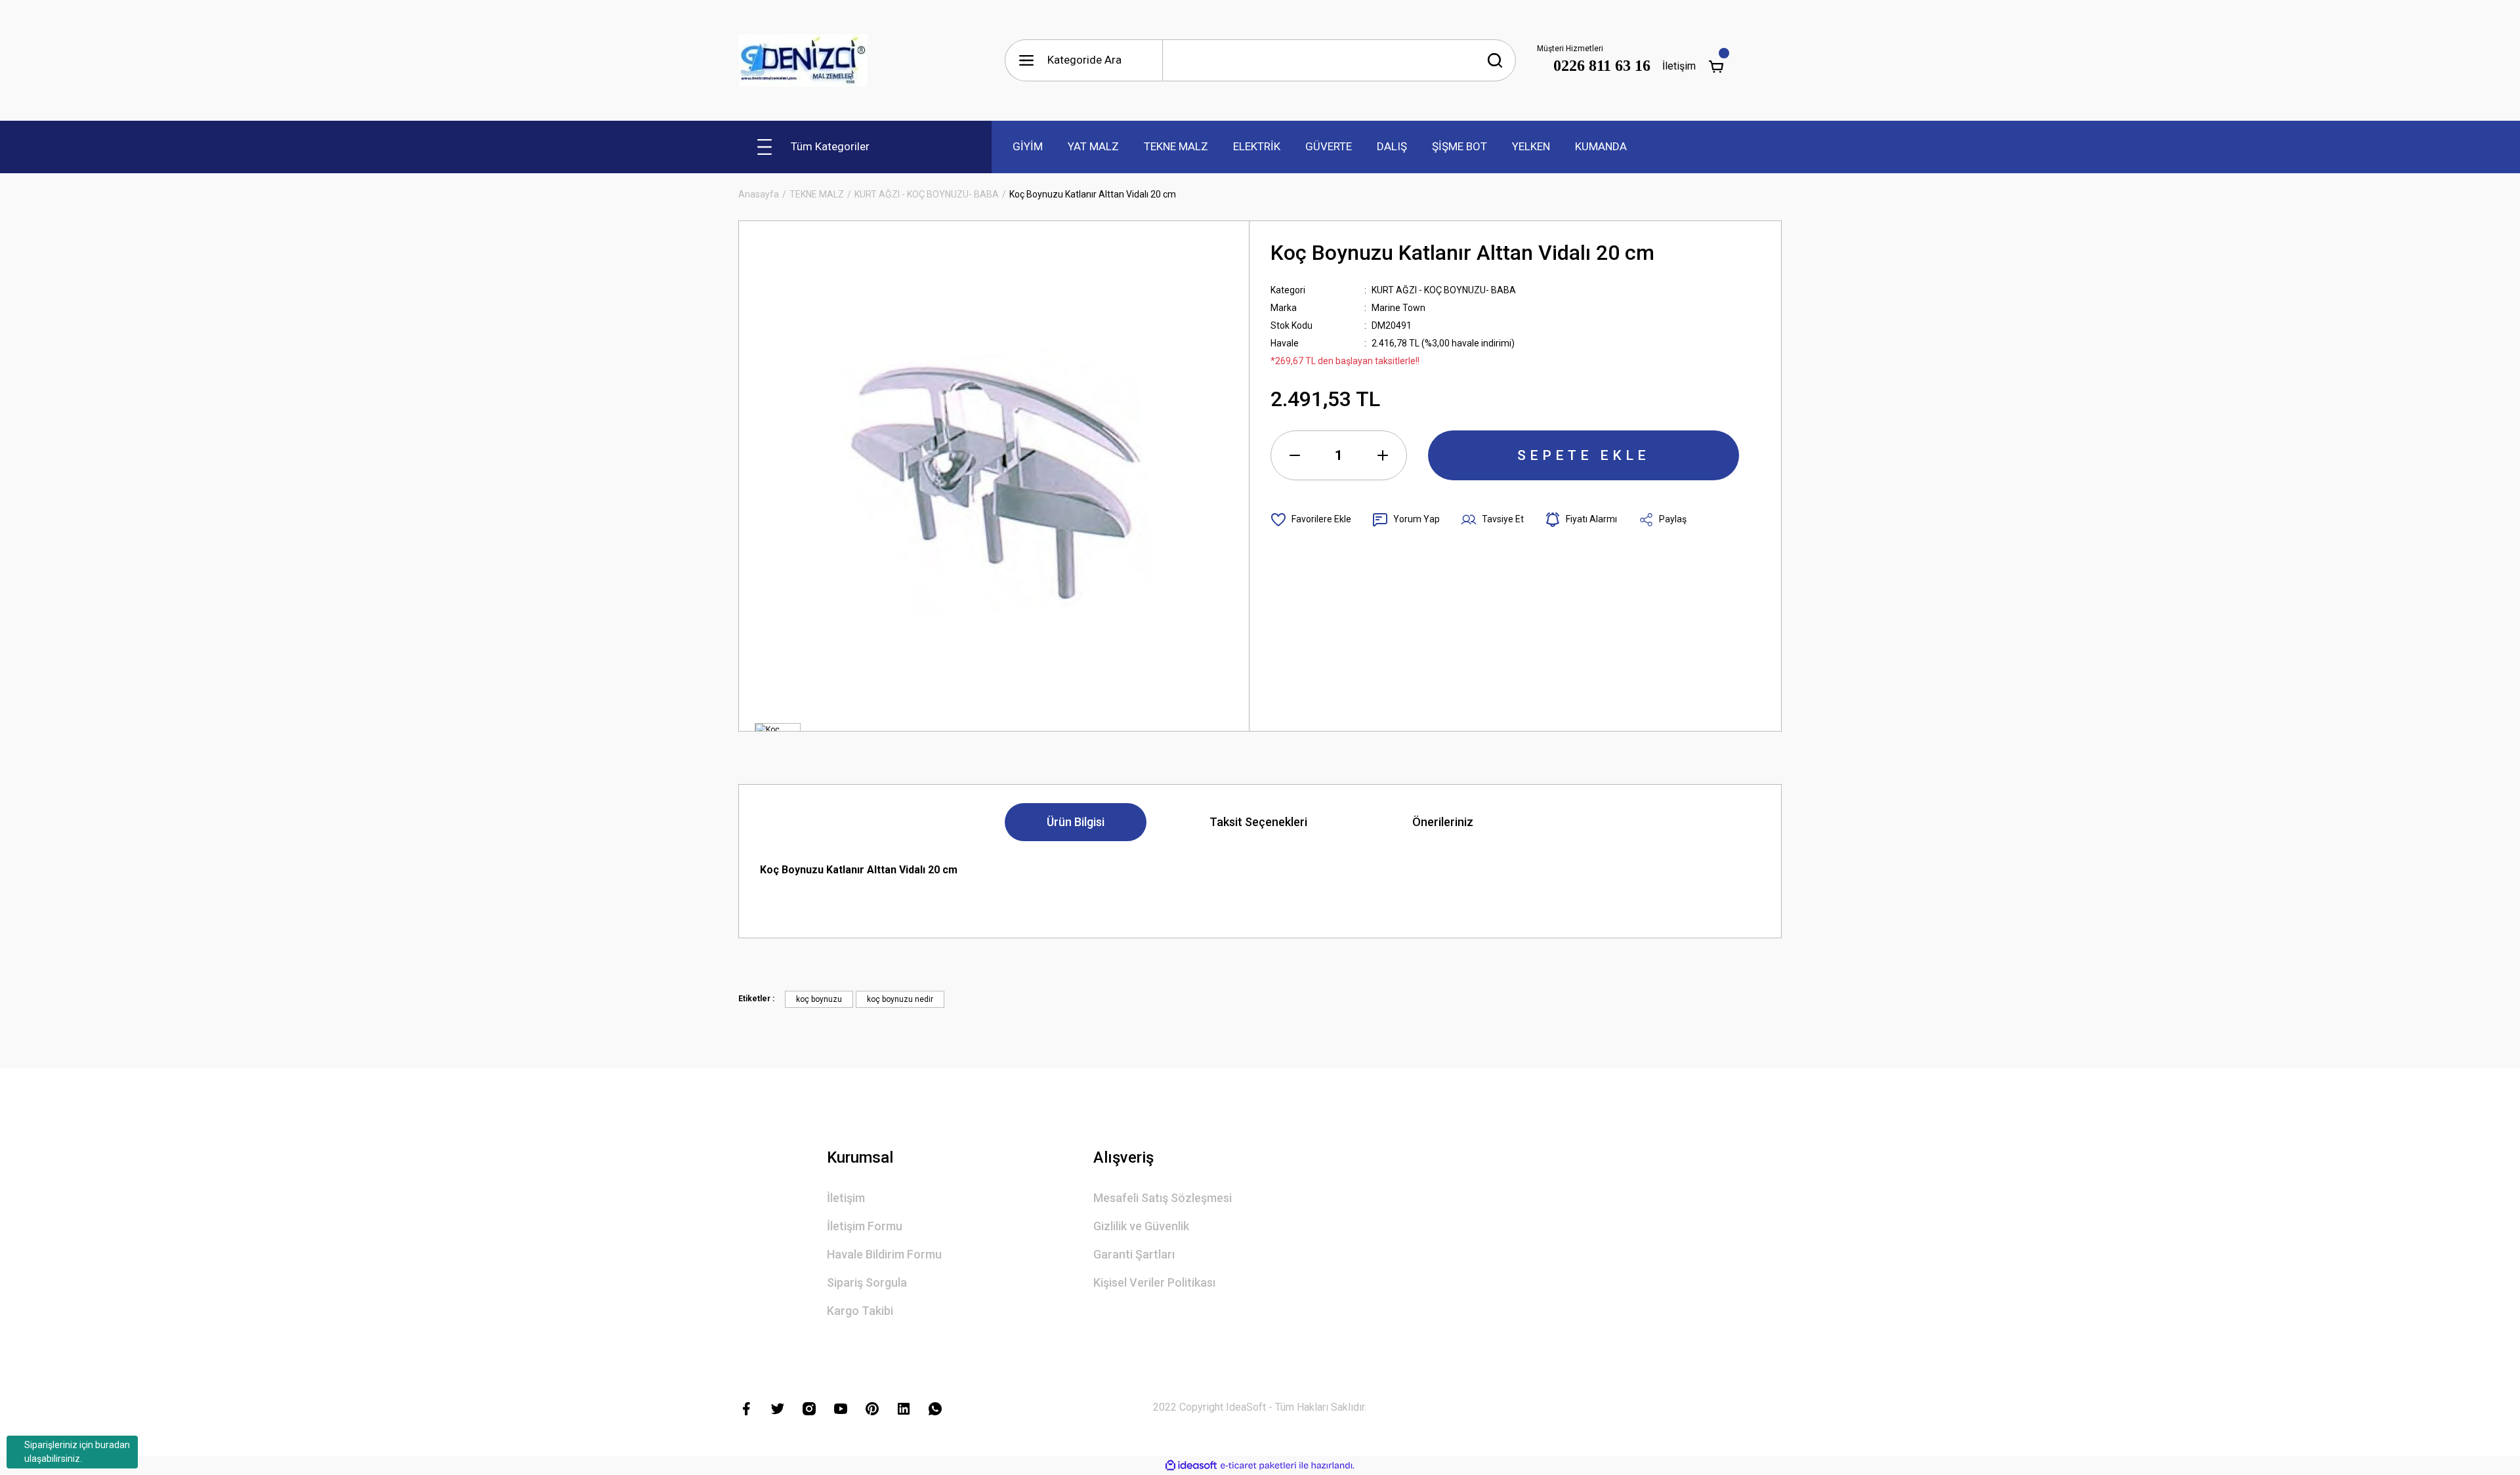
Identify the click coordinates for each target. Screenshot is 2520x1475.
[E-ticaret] (1258, 1466)
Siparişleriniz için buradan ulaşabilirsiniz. (77, 1452)
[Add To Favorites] (1311, 520)
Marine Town (1398, 308)
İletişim (1679, 66)
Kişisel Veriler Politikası (1154, 1282)
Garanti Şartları (1134, 1254)
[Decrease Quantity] (1295, 455)
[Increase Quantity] (1383, 455)
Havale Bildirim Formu (884, 1254)
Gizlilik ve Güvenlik (1141, 1226)
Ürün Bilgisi (1076, 822)
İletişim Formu (865, 1226)
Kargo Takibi (860, 1311)
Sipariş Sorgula (867, 1282)
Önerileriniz (1443, 822)
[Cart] (1716, 66)
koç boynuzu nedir (900, 999)
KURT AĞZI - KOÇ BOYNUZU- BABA (1444, 290)
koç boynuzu (819, 999)
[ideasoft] (1191, 1465)
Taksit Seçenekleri (1258, 822)
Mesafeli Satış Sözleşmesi (1163, 1198)
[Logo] (803, 60)
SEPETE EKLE (1584, 455)
